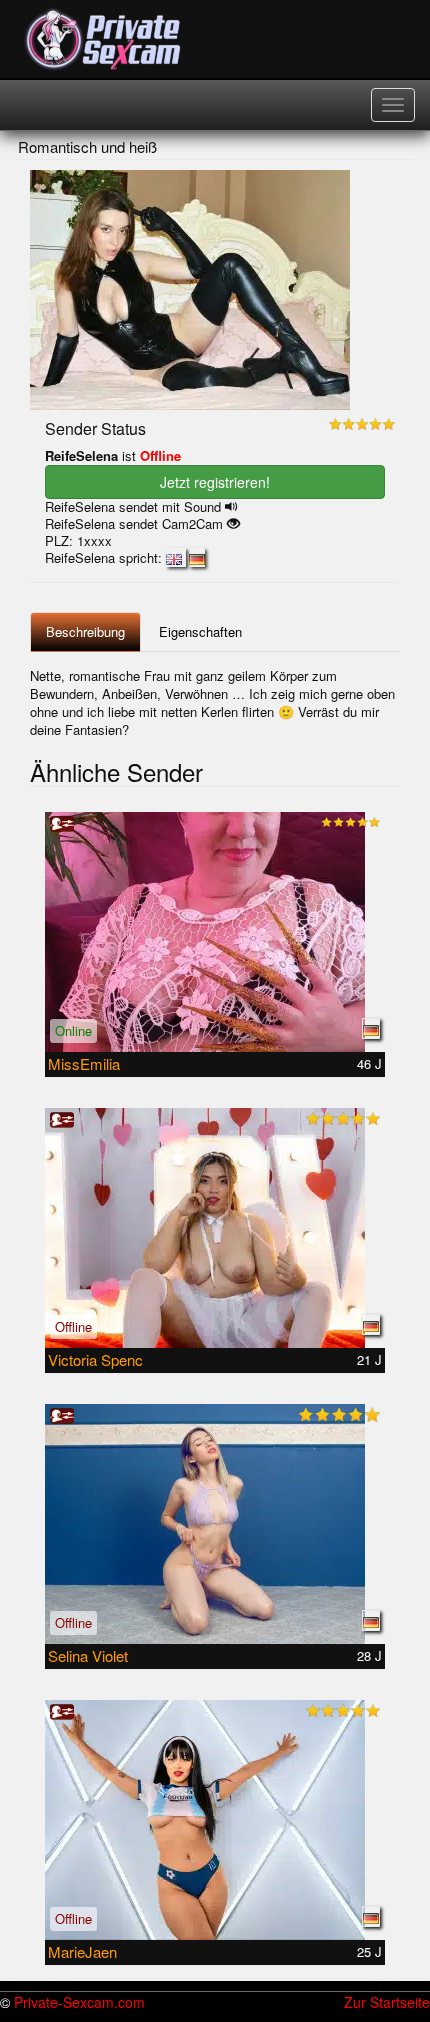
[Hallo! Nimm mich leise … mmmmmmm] (215, 932)
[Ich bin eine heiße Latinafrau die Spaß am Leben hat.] (215, 1228)
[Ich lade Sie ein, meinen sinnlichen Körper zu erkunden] (215, 1524)
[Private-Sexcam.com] (103, 40)
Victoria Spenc (95, 1359)
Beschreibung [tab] (85, 631)
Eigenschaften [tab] (200, 631)
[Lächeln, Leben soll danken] (215, 1820)
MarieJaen (82, 1951)
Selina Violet (88, 1655)
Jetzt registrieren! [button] (215, 482)
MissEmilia (84, 1063)
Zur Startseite (387, 2002)
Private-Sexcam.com (79, 2002)
